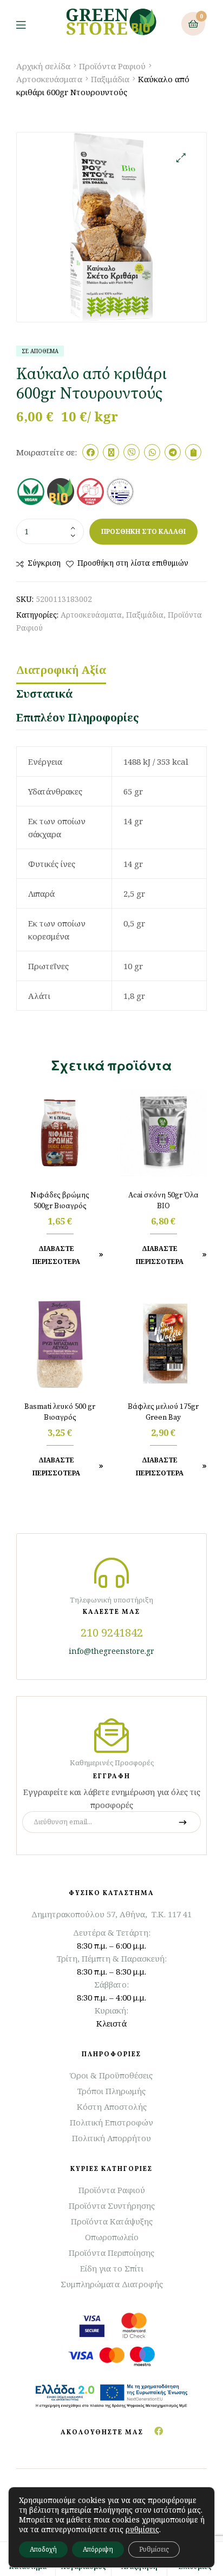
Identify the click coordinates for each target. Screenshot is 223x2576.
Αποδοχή (43, 2549)
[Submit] (183, 1822)
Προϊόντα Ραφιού (112, 66)
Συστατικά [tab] (44, 694)
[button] (181, 158)
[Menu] (29, 24)
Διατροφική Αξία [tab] (61, 670)
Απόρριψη (98, 2549)
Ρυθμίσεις (154, 2549)
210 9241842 (112, 1633)
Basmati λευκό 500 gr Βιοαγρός (60, 1412)
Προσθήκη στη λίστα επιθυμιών (133, 563)
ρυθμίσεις (142, 2529)
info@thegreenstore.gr (111, 1651)
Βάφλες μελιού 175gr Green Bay (163, 1412)
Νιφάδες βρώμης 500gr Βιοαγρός (60, 1201)
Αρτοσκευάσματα (49, 79)
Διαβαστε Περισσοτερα (56, 1255)
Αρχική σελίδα (43, 66)
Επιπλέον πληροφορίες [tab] (78, 717)
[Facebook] (159, 2431)
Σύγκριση (44, 563)
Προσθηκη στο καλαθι (143, 531)
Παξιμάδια (110, 79)
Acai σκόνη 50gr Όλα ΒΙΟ (163, 1201)
